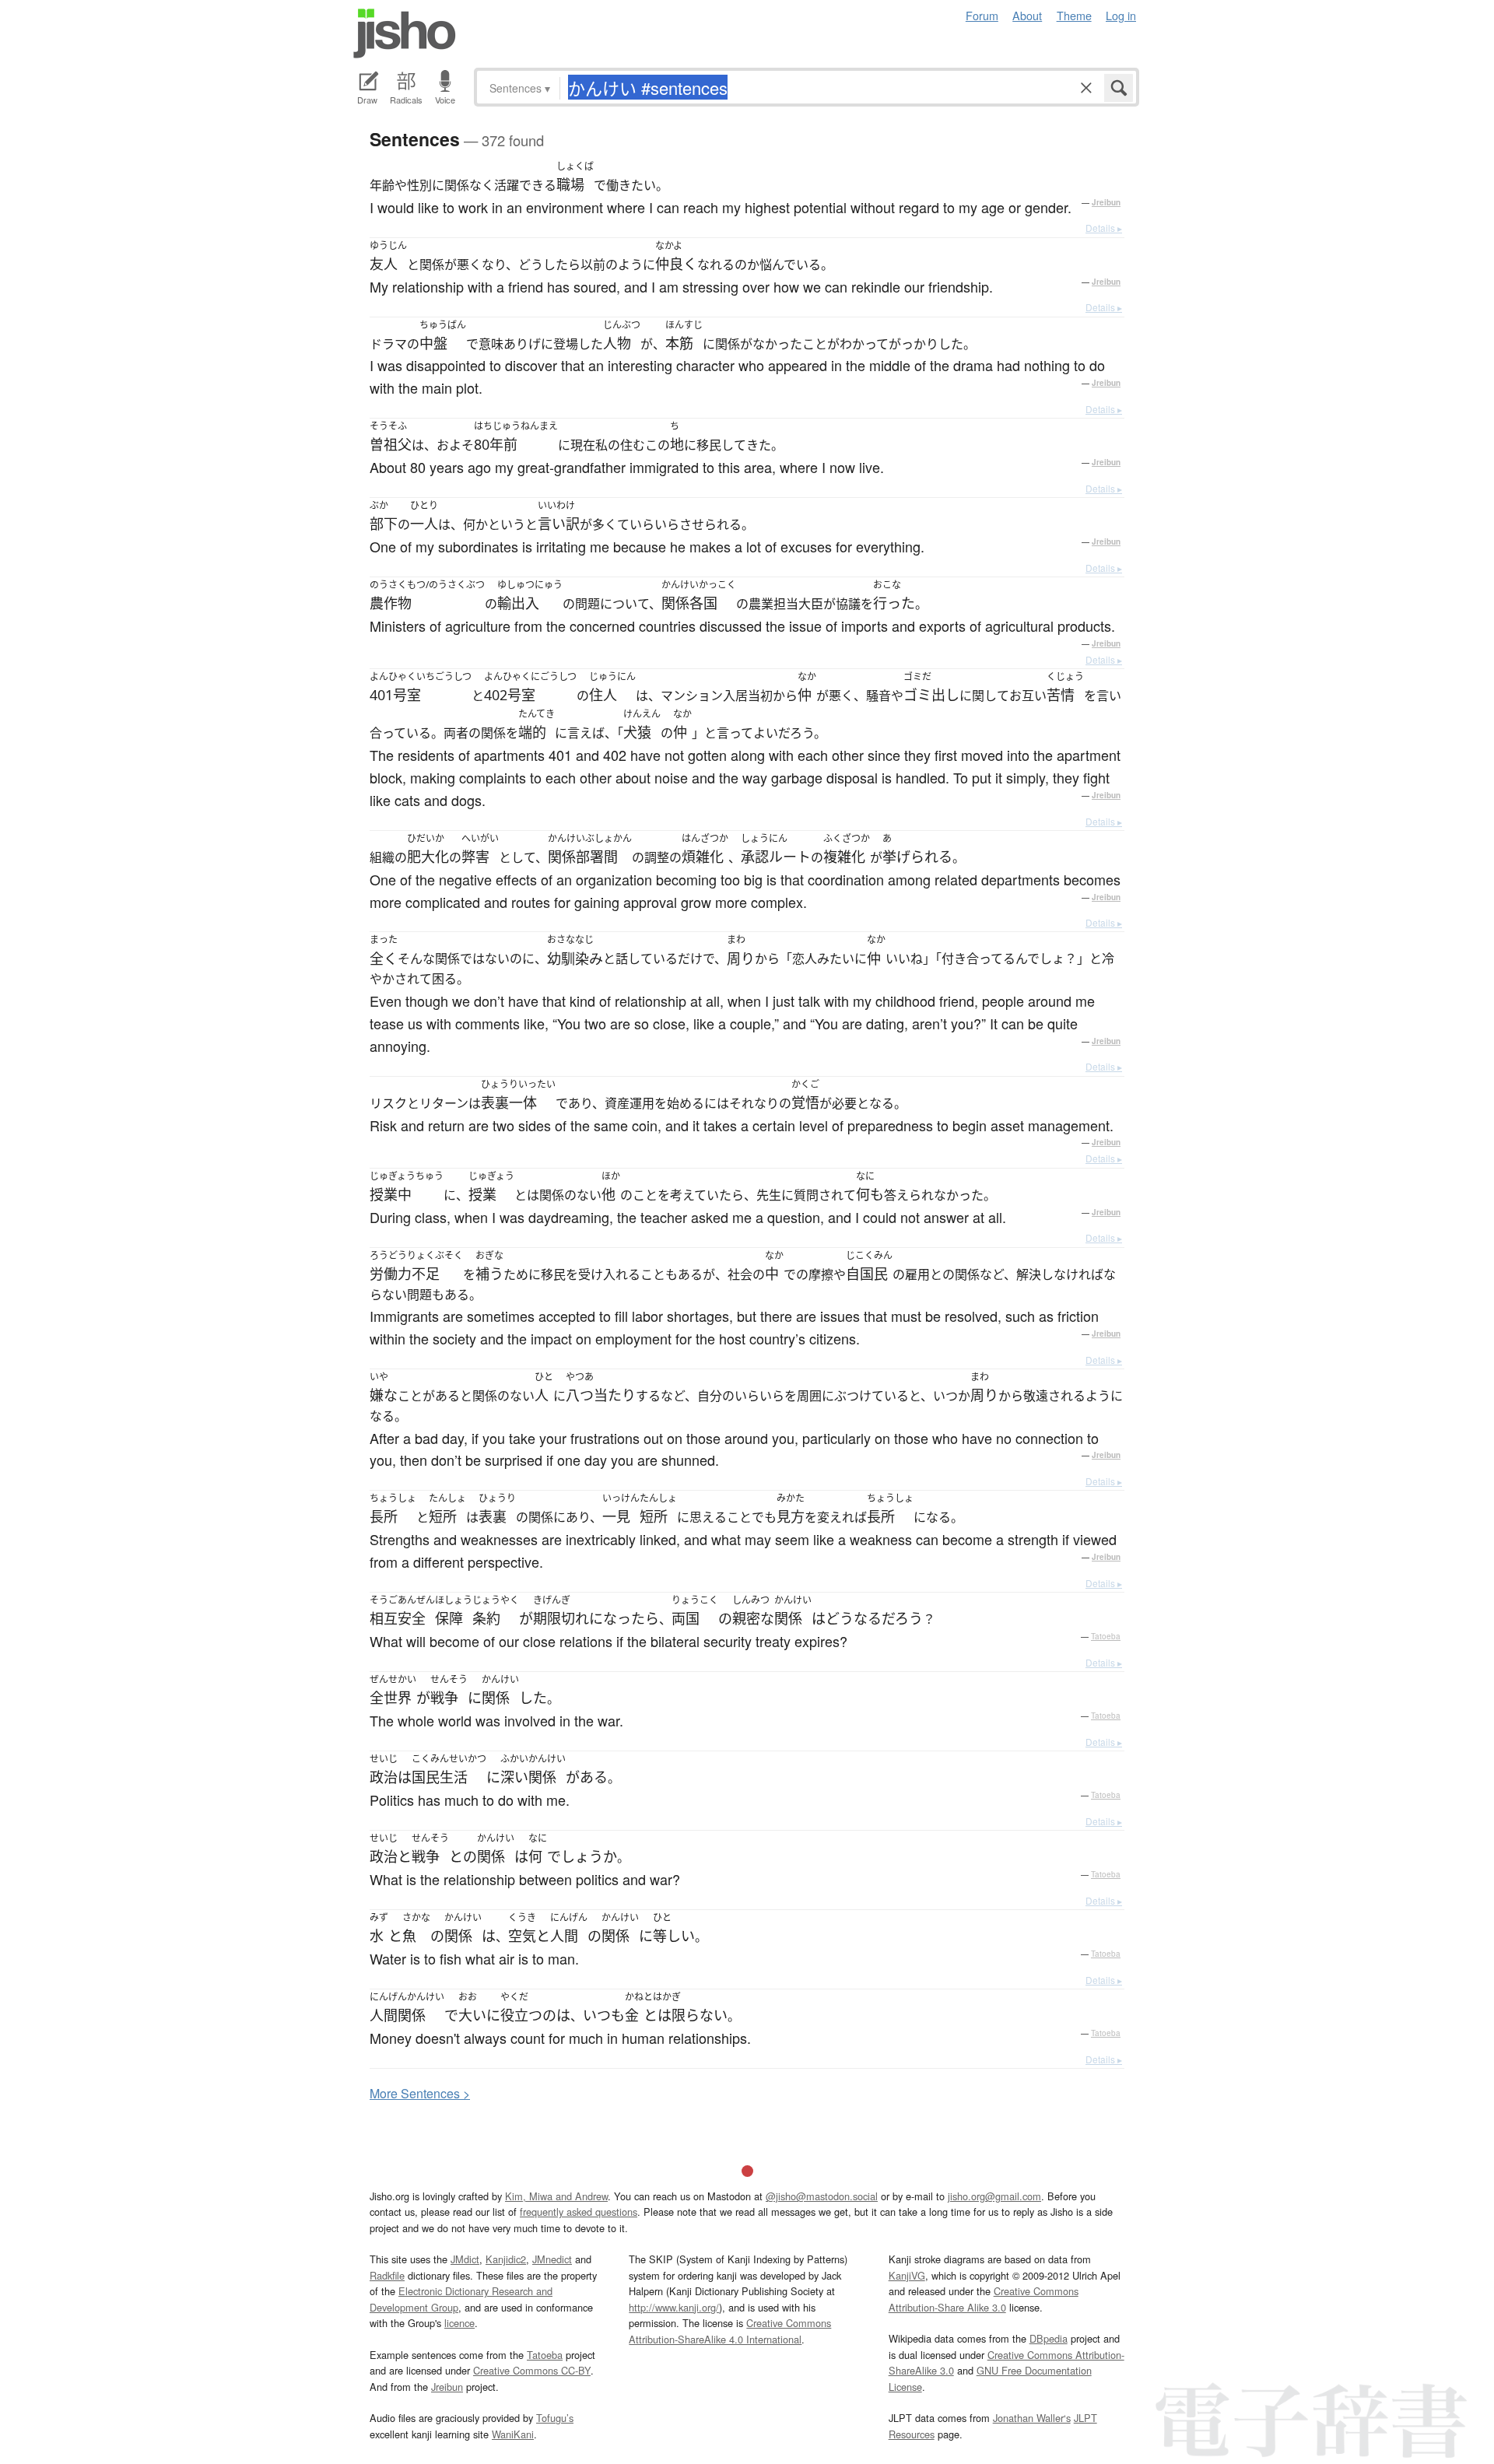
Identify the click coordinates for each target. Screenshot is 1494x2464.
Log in (1121, 15)
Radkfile (387, 2275)
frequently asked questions (579, 2212)
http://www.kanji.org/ (674, 2307)
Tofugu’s (555, 2418)
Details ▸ (1104, 228)
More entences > (420, 2093)
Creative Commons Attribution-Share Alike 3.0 (984, 2299)
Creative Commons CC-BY (532, 2370)
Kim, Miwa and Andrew (556, 2196)
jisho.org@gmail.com (994, 2196)
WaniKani (513, 2434)
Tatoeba (1106, 1636)
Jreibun (1106, 202)
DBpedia (1049, 2338)
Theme (1074, 15)
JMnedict (552, 2259)
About (1027, 15)
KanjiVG (907, 2275)
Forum (982, 15)
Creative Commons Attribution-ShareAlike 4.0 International (730, 2331)
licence (459, 2323)
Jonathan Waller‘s (1032, 2418)
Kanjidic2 (506, 2259)
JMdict (465, 2259)
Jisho (405, 33)
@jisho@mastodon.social (822, 2196)
